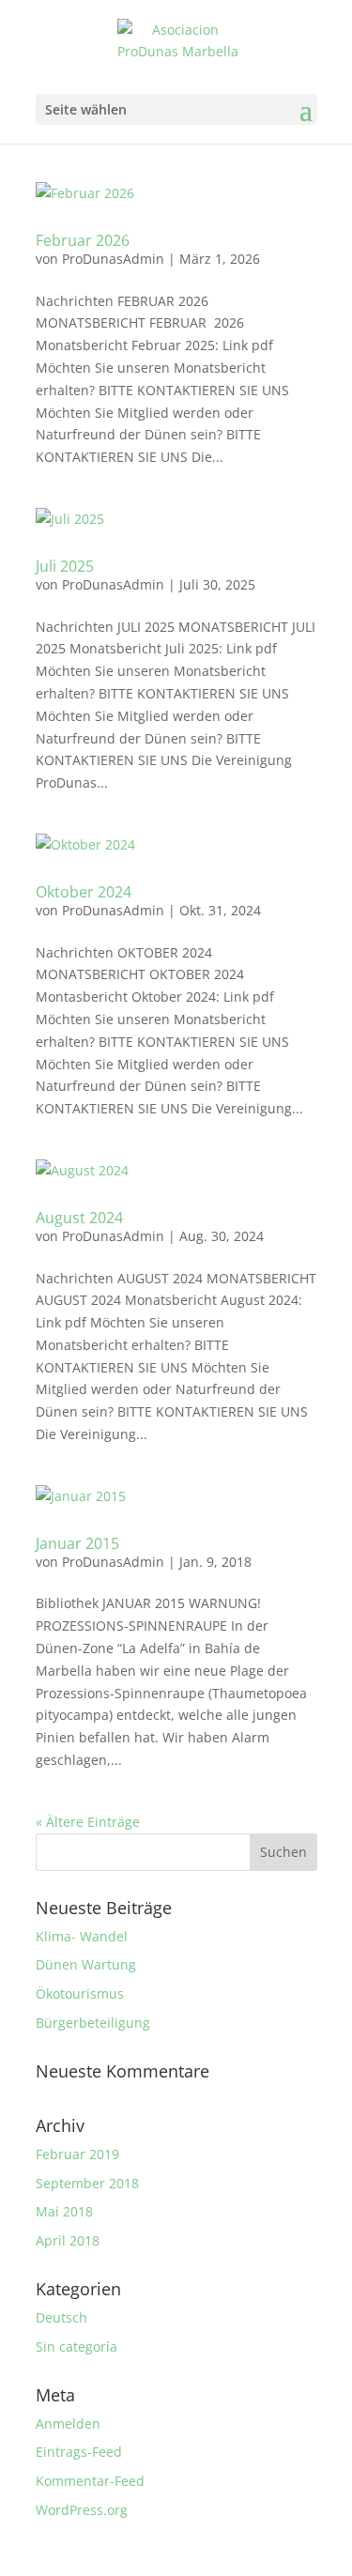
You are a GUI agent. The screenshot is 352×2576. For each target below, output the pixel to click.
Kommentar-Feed (90, 2481)
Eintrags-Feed (79, 2452)
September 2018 (87, 2183)
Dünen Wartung (86, 1964)
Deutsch (61, 2317)
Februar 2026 (83, 240)
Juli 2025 (65, 566)
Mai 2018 (64, 2211)
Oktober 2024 (84, 892)
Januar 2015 (77, 1543)
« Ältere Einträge (88, 1822)
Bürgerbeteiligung (93, 2023)
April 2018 (68, 2240)
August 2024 (79, 1218)
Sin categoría (77, 2346)
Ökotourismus (80, 1993)
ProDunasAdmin (113, 259)
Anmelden (68, 2423)
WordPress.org (82, 2510)
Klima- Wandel (82, 1936)
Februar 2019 (77, 2154)
